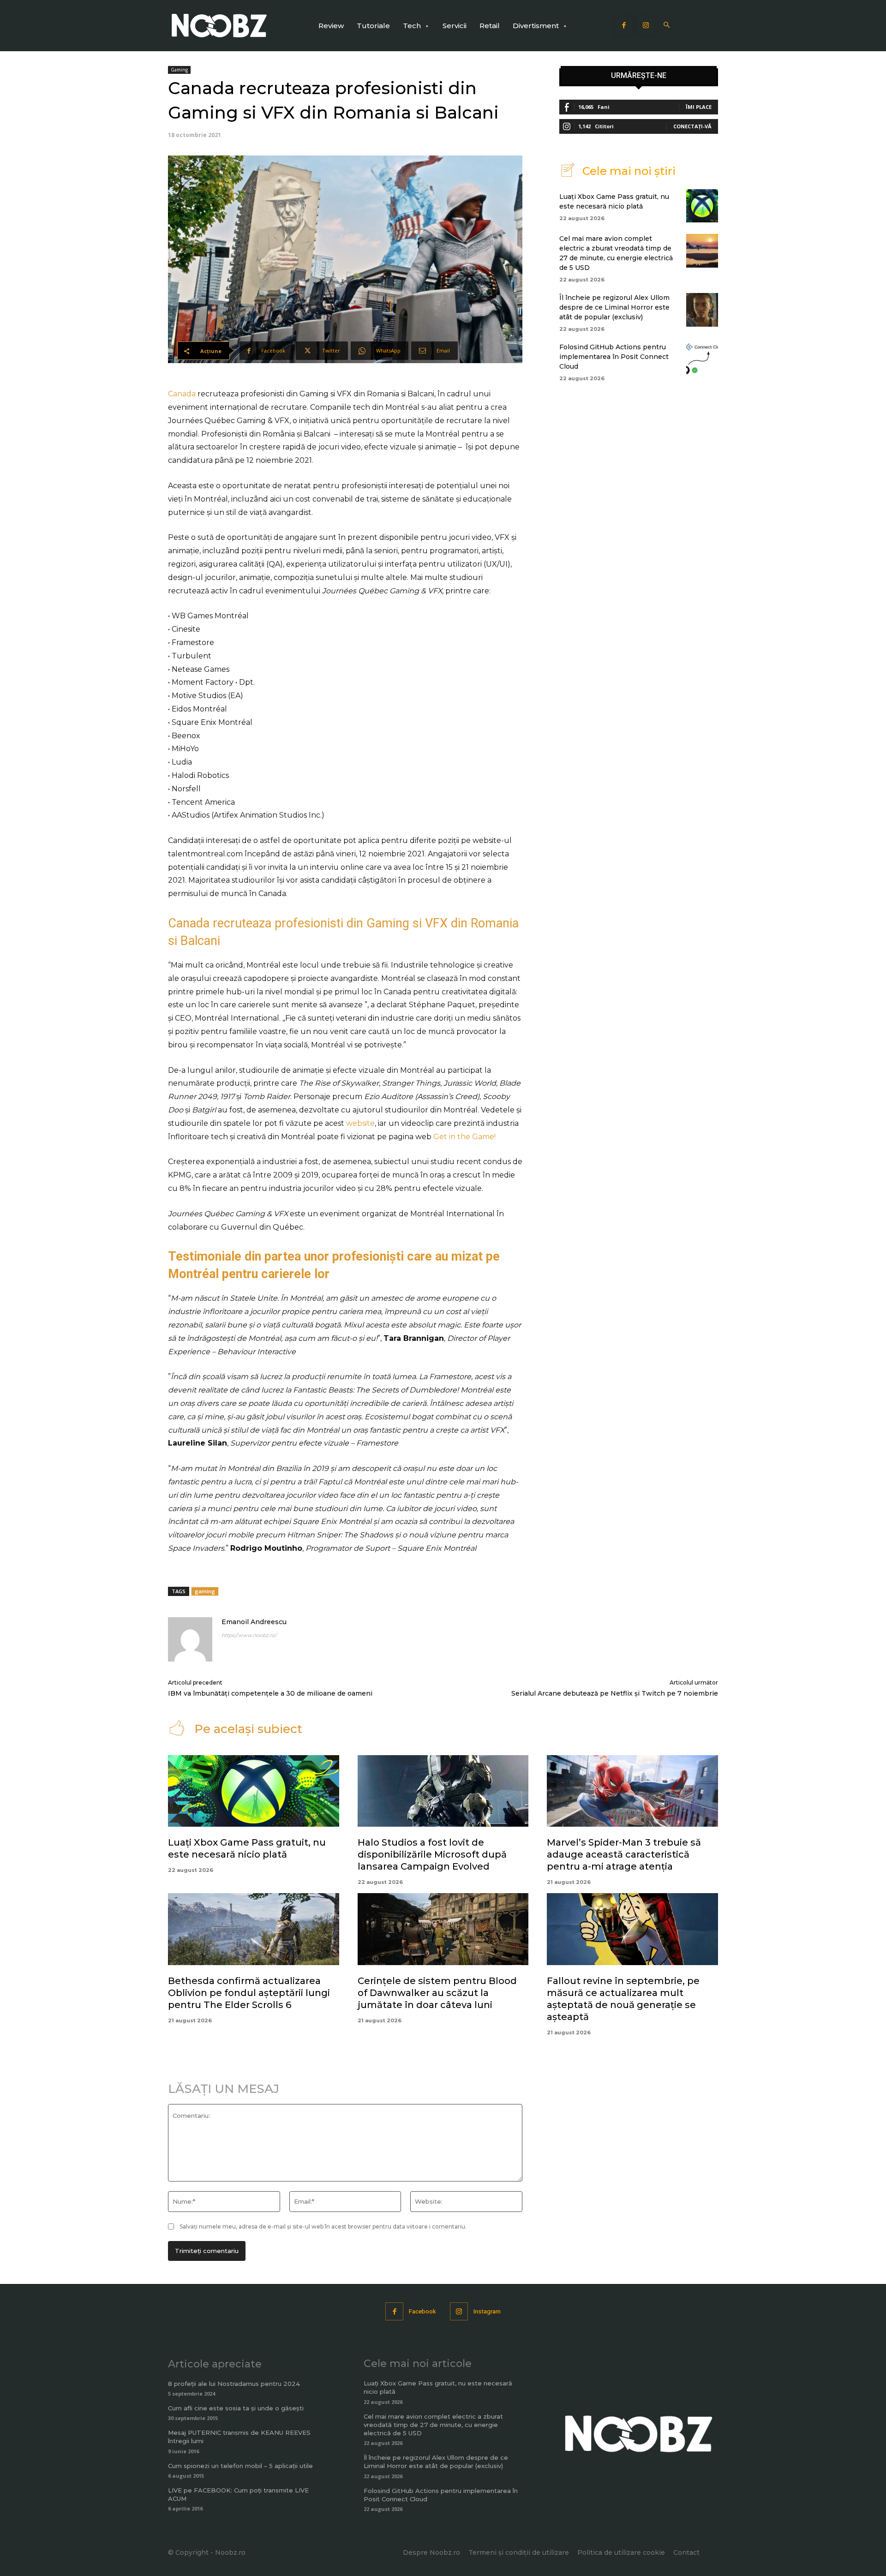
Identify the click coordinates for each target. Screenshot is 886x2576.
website (360, 1123)
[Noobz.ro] (219, 26)
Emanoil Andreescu (254, 1622)
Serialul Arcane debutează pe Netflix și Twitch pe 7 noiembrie (615, 1693)
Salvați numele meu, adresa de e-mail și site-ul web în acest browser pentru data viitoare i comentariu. (323, 2226)
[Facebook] (624, 26)
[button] (667, 26)
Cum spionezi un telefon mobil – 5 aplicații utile (240, 2466)
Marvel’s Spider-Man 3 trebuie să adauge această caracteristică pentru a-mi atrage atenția (624, 1854)
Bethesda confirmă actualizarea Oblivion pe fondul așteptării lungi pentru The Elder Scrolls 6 (249, 1993)
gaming (205, 1591)
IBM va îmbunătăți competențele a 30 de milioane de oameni (270, 1693)
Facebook (422, 2311)
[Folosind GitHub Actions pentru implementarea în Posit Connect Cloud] (702, 359)
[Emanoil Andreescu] (190, 1639)
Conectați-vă (692, 126)
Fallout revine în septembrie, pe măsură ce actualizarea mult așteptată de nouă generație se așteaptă (623, 1999)
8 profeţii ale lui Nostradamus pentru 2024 (234, 2384)
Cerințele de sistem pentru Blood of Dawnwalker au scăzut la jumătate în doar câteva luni (437, 1993)
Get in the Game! (464, 1137)
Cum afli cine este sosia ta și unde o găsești (236, 2408)
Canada (183, 394)
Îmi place (699, 107)
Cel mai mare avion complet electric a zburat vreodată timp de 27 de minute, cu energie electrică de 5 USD (433, 2425)
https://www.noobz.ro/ (249, 1635)
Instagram (487, 2311)
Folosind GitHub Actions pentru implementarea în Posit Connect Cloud (614, 357)
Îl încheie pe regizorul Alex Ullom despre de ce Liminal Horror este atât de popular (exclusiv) (614, 307)
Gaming (179, 70)
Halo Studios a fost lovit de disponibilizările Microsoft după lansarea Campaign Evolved (432, 1854)
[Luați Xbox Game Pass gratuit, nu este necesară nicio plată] (702, 206)
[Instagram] (646, 26)
